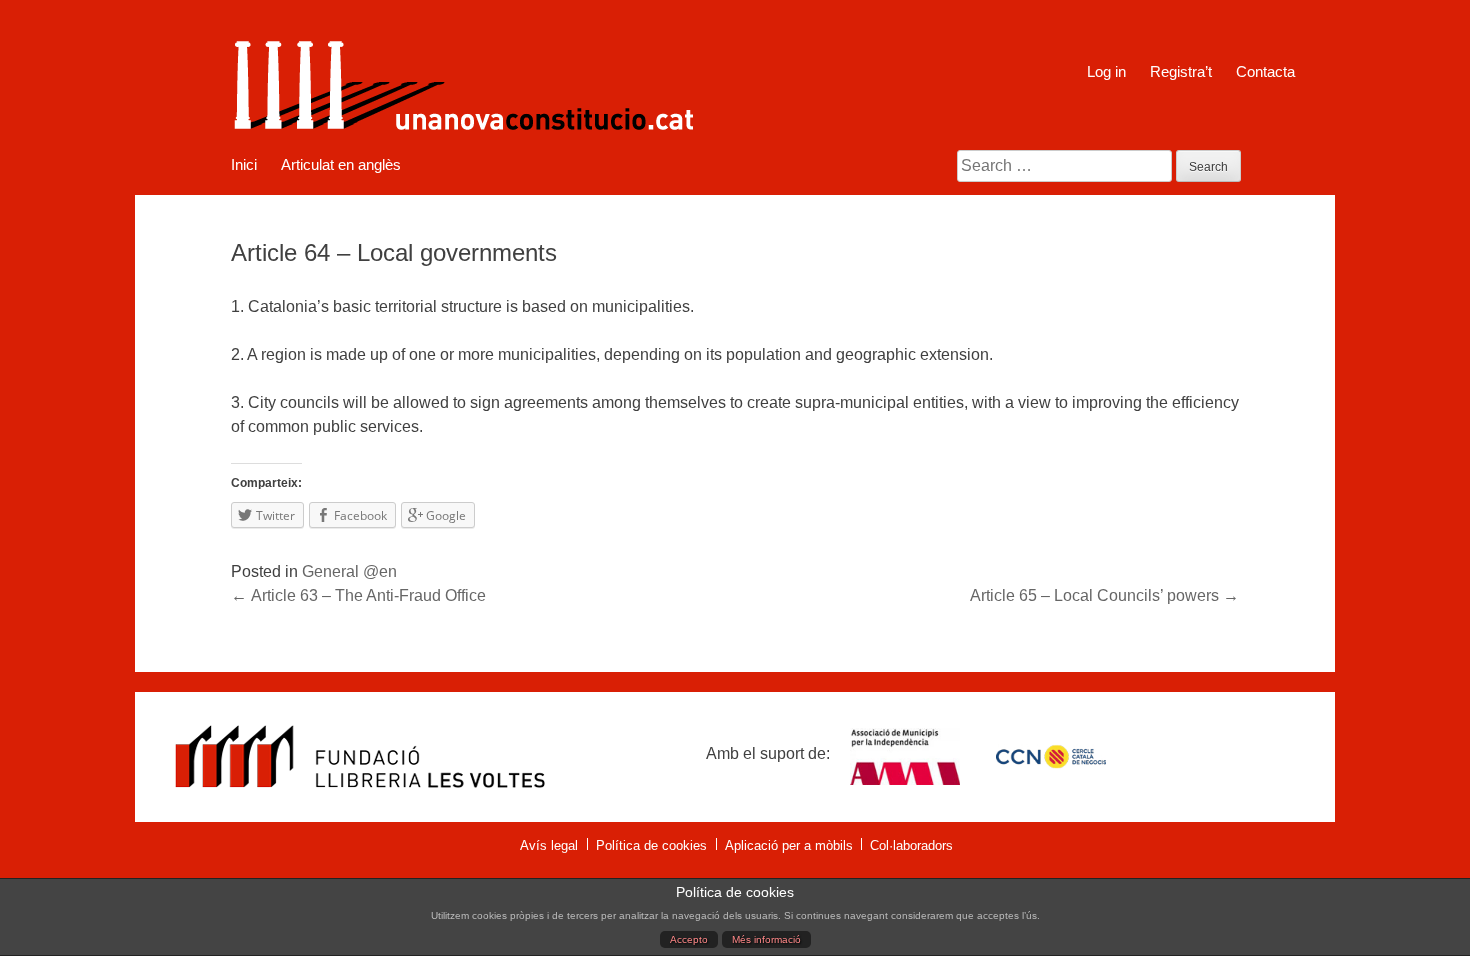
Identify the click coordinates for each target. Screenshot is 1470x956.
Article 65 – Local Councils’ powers (1104, 595)
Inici (244, 165)
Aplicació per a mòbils (789, 845)
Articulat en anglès (341, 165)
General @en (349, 571)
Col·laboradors (911, 845)
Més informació (766, 939)
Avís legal (549, 845)
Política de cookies (651, 845)
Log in (1106, 72)
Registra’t (1181, 72)
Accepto (689, 939)
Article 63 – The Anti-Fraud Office (358, 595)
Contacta (1265, 72)
